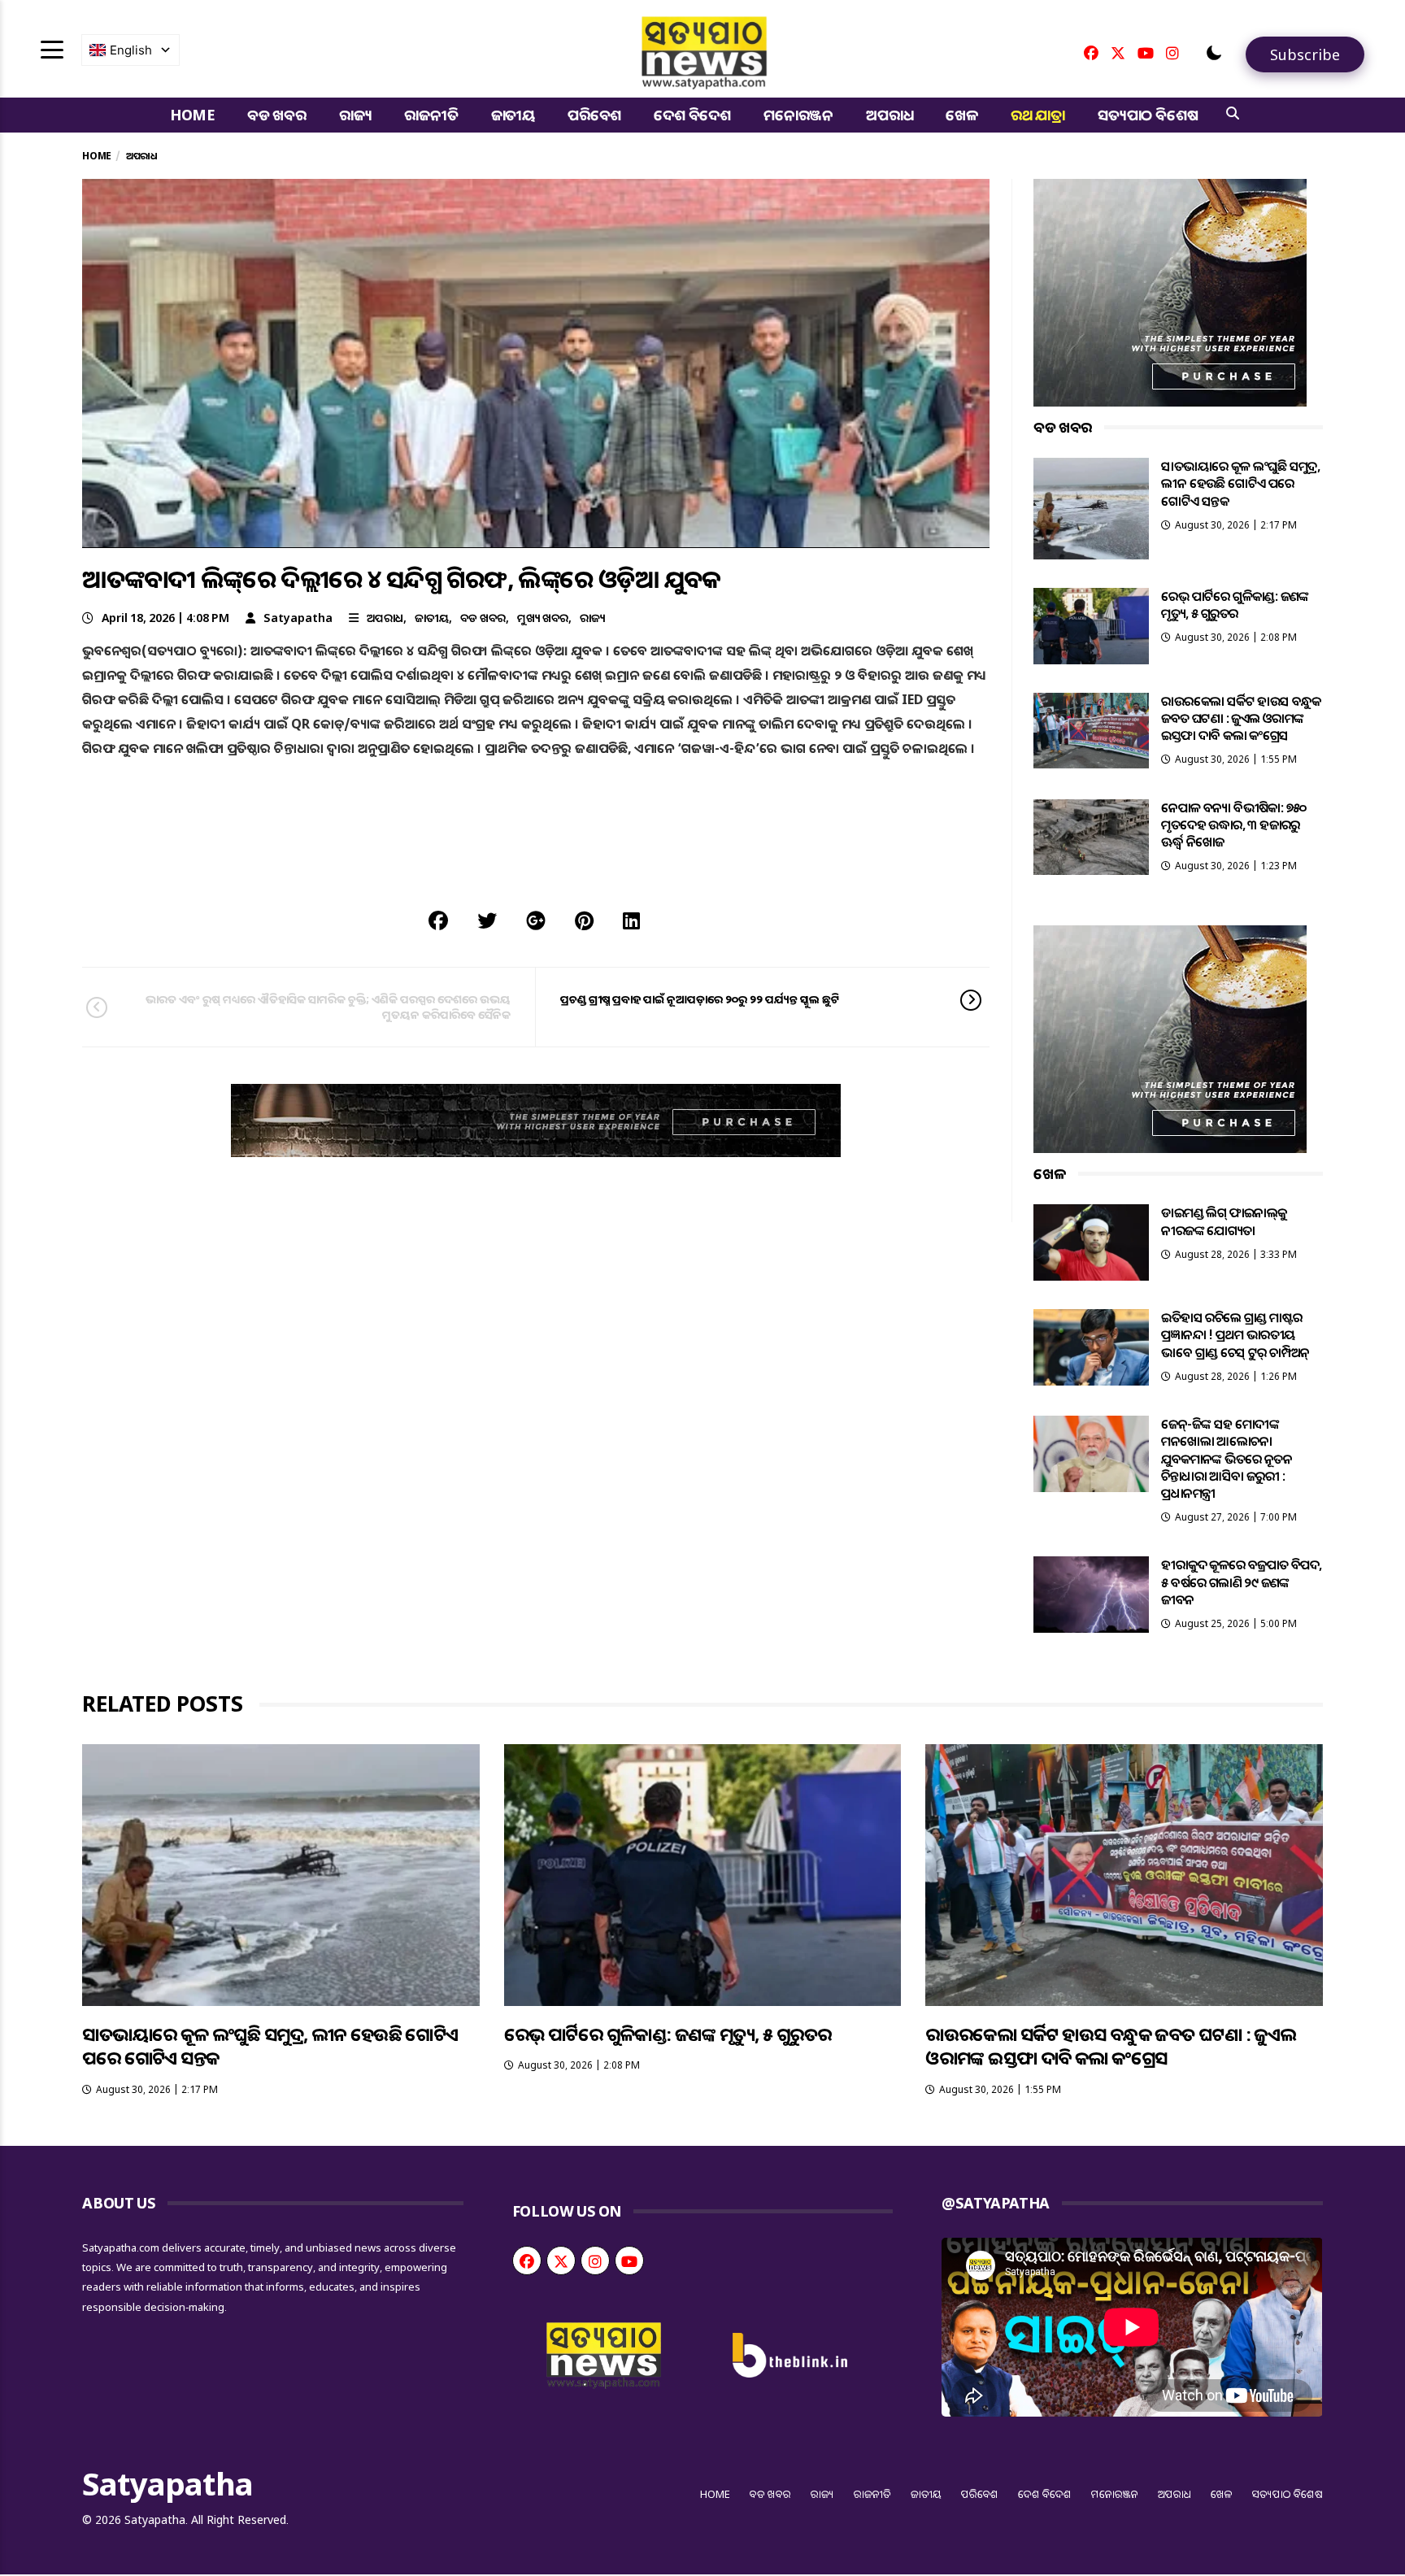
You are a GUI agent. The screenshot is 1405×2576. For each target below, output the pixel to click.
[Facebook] (1091, 53)
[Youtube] (1146, 53)
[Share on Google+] (536, 920)
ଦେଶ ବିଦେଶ (692, 115)
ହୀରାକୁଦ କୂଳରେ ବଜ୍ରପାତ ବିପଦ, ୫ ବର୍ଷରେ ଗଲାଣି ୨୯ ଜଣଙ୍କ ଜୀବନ (1241, 1582)
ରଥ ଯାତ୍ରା (1038, 115)
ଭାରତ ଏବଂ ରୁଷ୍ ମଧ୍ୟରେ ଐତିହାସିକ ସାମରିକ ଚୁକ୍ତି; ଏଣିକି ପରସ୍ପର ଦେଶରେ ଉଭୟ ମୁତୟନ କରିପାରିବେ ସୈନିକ (328, 1006)
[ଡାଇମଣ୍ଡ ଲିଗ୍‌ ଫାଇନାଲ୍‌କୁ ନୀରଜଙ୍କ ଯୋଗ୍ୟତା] (1091, 1242)
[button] (1214, 53)
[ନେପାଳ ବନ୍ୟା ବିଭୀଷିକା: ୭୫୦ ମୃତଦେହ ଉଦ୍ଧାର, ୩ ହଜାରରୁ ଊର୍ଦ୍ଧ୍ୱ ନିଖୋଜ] (1091, 838)
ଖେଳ (962, 115)
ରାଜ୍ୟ (356, 115)
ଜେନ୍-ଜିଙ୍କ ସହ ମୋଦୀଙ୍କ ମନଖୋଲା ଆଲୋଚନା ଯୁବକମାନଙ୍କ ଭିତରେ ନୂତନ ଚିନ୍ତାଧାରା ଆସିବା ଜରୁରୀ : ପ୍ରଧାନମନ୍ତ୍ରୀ (1227, 1458)
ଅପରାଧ (890, 115)
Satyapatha (298, 618)
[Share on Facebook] (438, 920)
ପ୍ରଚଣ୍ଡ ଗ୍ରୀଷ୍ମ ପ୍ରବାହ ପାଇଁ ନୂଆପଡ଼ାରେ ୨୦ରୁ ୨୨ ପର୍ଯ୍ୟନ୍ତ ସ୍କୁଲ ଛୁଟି (700, 999)
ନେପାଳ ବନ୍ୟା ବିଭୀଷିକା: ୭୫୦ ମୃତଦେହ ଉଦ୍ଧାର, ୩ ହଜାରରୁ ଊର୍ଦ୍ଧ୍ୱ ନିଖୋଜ (1233, 825)
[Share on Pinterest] (584, 920)
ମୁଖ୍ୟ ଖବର (543, 618)
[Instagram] (1172, 53)
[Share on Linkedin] (631, 920)
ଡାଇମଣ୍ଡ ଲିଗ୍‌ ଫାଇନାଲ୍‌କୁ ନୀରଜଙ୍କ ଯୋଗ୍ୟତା (1224, 1221)
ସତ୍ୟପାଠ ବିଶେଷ (1148, 115)
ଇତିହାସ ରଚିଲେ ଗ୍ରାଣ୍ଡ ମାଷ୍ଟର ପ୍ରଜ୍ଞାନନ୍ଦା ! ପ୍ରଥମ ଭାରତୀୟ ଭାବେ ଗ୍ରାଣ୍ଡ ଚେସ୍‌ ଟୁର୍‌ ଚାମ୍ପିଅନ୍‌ (1235, 1335)
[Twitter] (1118, 53)
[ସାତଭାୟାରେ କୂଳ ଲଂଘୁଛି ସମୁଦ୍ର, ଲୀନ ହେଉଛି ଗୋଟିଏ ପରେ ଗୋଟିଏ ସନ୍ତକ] (1091, 509)
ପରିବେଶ (594, 115)
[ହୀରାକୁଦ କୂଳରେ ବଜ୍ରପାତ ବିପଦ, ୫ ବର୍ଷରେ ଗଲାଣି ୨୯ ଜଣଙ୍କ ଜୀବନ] (1091, 1595)
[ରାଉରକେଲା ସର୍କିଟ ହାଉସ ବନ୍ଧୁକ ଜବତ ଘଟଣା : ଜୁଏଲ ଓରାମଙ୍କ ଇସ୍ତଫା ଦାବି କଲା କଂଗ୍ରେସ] (1091, 731)
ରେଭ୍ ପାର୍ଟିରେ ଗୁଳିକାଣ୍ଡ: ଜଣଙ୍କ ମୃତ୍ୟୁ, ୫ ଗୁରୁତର (1235, 605)
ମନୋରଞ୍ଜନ (798, 115)
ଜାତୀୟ (513, 115)
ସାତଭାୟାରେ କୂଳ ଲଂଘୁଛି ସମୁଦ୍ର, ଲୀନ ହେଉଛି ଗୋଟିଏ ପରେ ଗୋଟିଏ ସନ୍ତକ (1240, 483)
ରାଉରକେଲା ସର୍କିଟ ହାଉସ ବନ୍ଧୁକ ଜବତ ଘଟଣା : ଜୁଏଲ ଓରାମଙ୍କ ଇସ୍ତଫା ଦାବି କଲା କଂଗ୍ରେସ (1241, 718)
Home (192, 115)
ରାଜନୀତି (431, 115)
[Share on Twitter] (487, 920)
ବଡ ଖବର (277, 115)
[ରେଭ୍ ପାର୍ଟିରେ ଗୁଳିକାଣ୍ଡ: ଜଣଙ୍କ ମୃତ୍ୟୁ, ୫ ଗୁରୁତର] (1091, 626)
